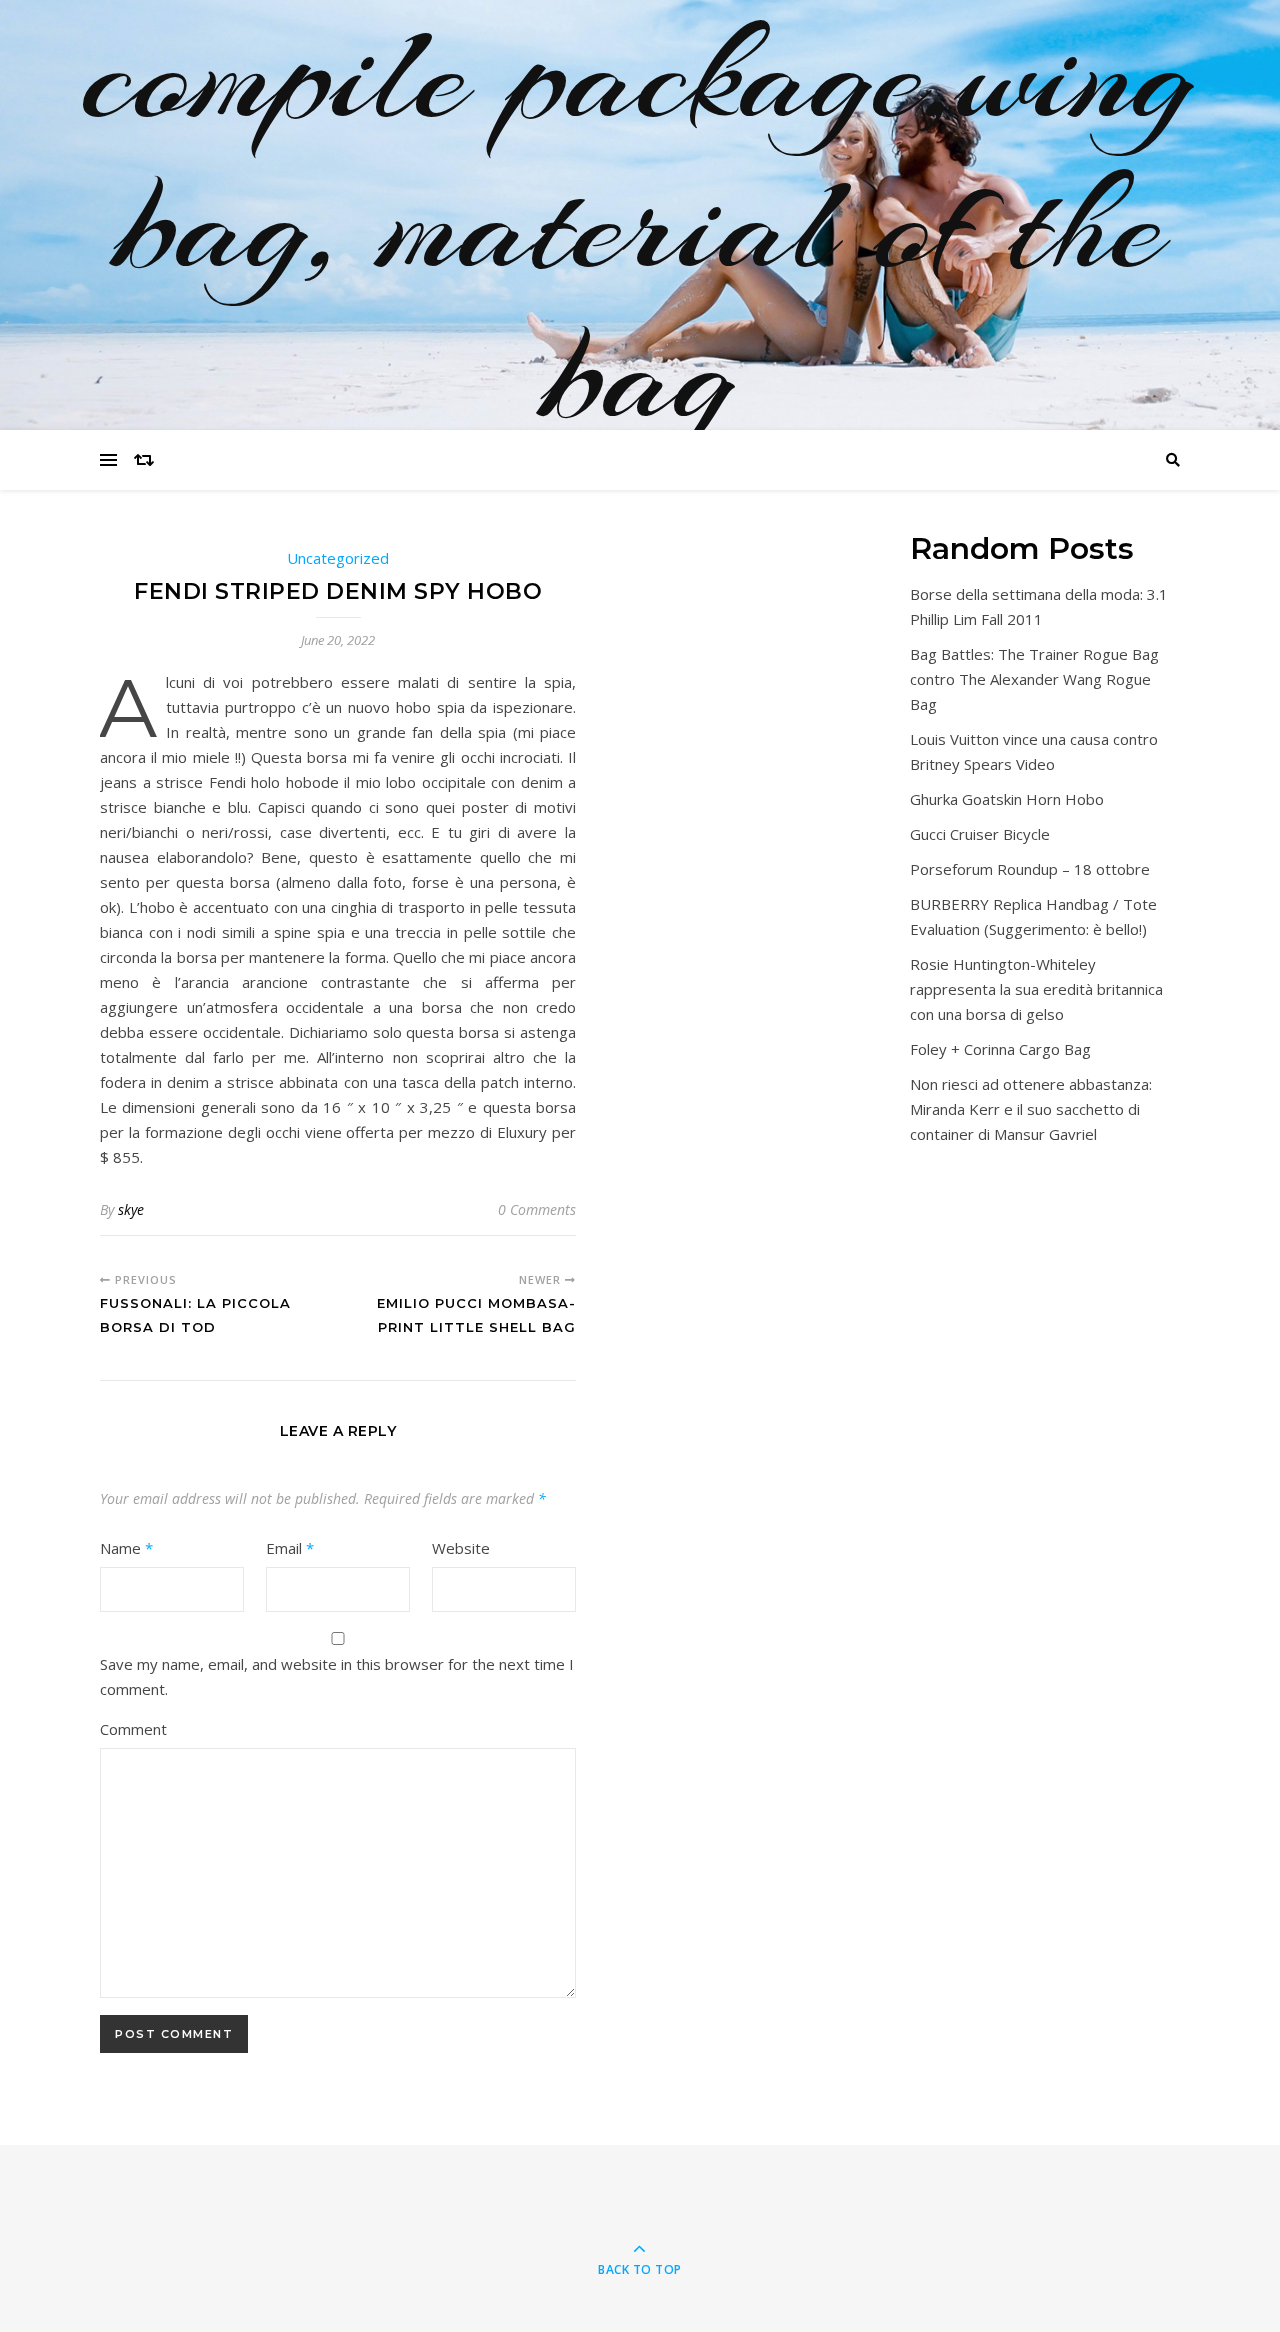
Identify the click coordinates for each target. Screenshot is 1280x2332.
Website (461, 1548)
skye (131, 1209)
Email (290, 1548)
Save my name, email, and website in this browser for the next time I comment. (337, 1676)
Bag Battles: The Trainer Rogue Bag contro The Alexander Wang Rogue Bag (1034, 679)
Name (126, 1548)
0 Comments (537, 1209)
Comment (133, 1729)
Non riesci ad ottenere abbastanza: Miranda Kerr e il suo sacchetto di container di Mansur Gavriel (1031, 1109)
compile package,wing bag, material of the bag (640, 225)
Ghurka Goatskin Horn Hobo (1007, 799)
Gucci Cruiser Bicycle (980, 834)
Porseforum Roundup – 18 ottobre (1030, 869)
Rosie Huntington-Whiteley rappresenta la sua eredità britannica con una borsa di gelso (1036, 989)
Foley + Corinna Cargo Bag (1000, 1049)
